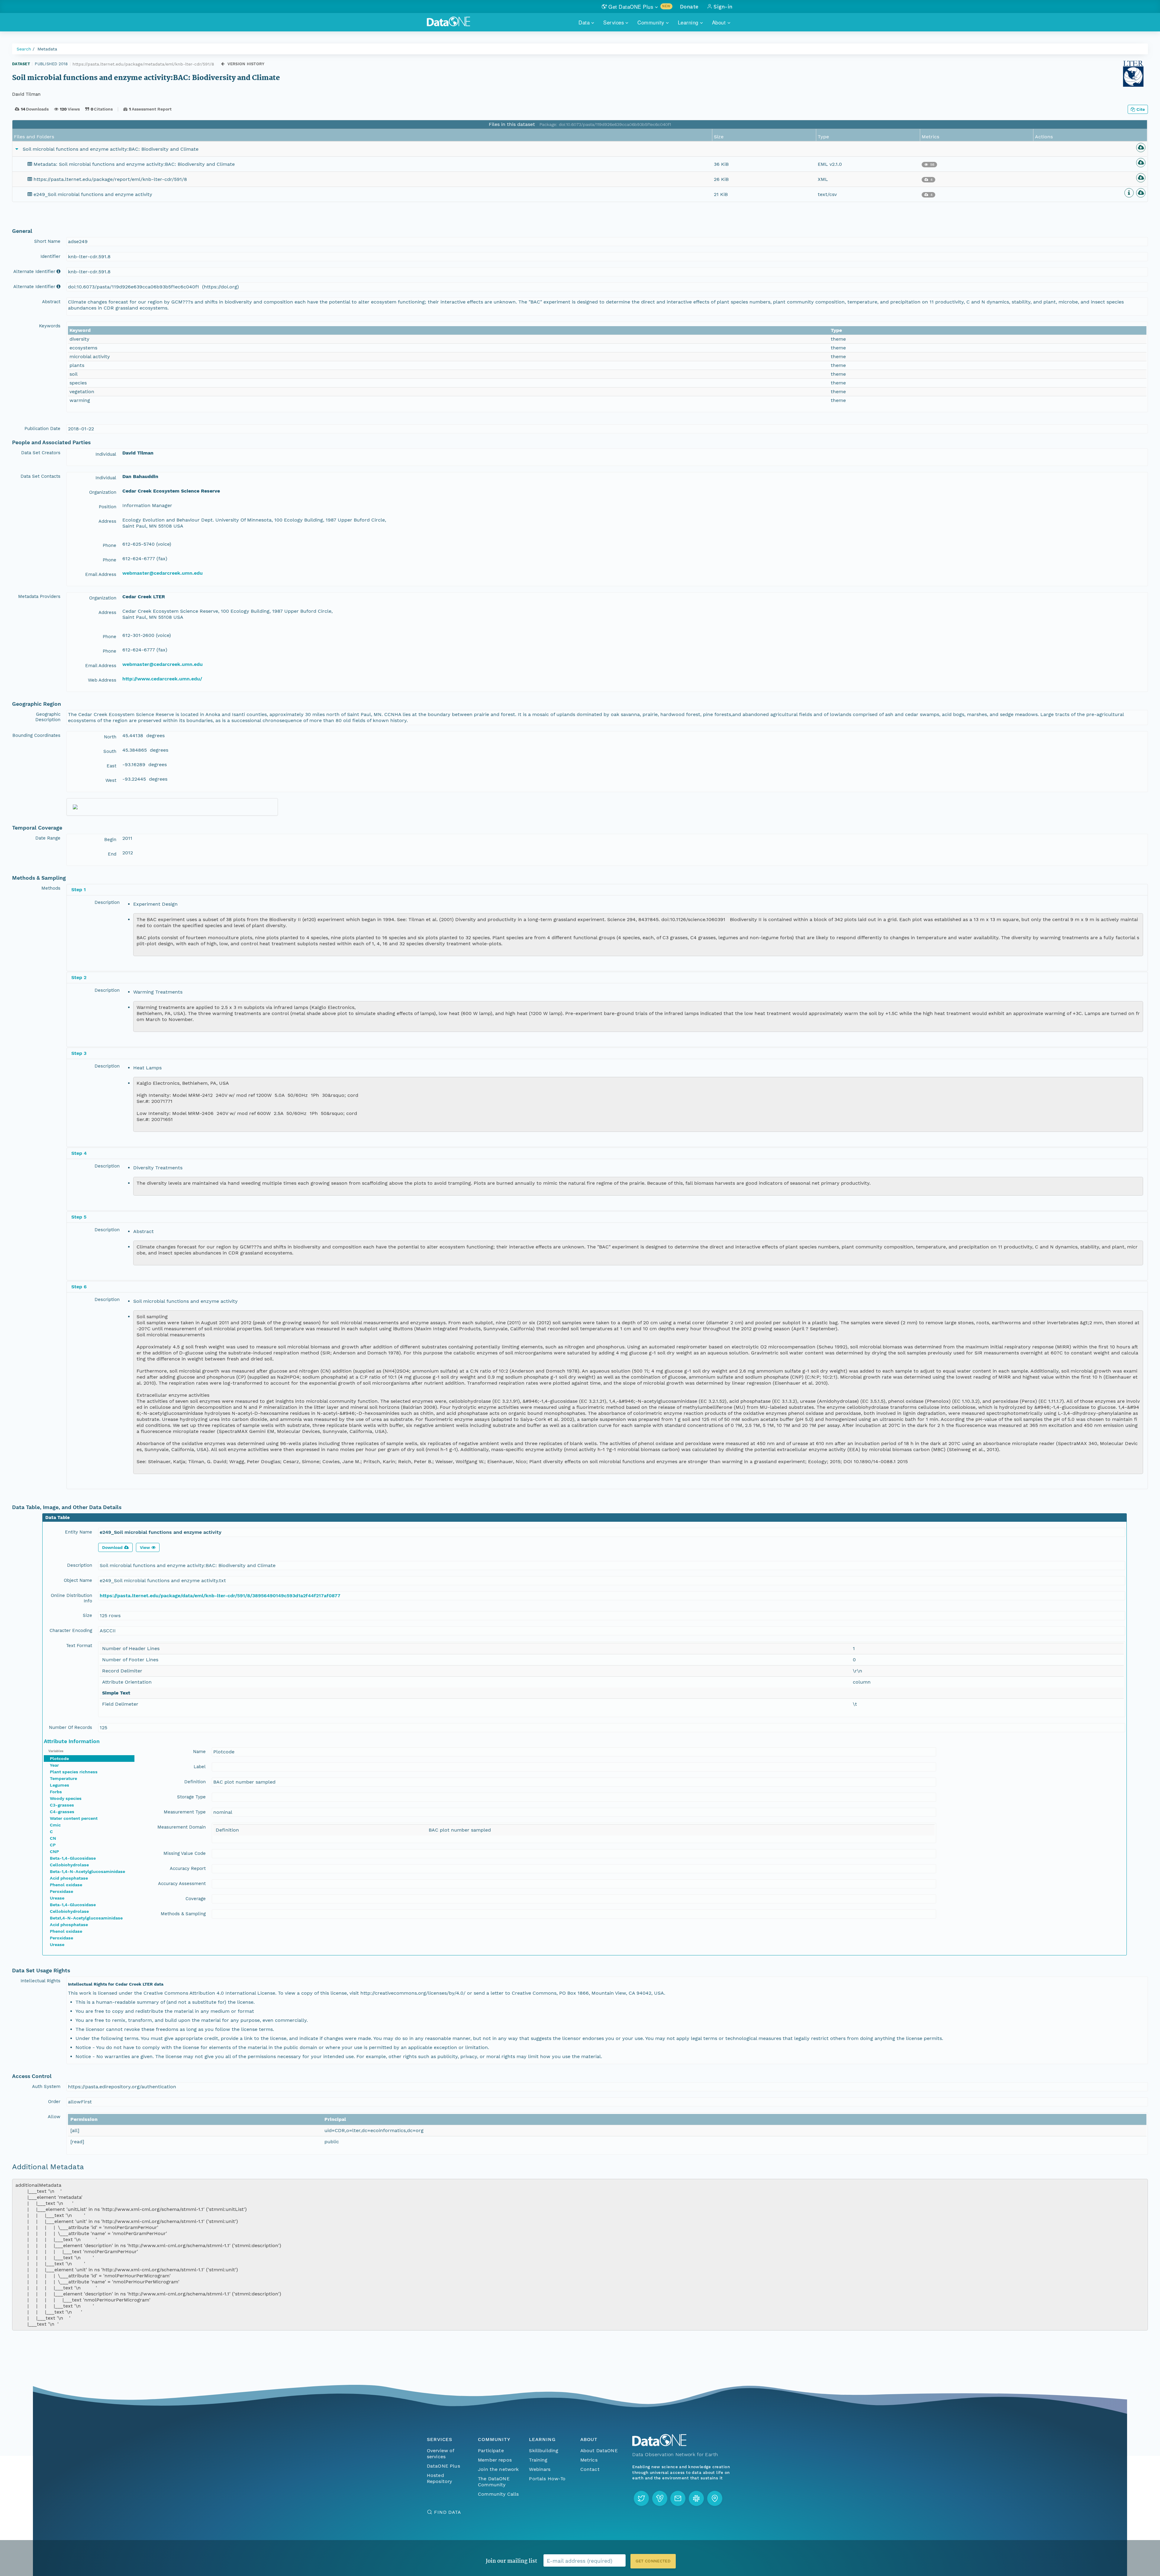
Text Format (79, 1646)
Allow (54, 2117)
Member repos (495, 2460)
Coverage (196, 1899)
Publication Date (42, 429)
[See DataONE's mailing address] (715, 2498)
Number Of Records (71, 1727)
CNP (54, 1852)
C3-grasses (62, 1805)
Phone (110, 545)
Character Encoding (71, 1630)
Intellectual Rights (40, 1981)
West (111, 780)
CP (53, 1845)
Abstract (51, 302)
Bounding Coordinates (36, 735)
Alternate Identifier (34, 271)
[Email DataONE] (678, 2498)
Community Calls (498, 2494)
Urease (57, 1898)
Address (107, 521)
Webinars (540, 2469)
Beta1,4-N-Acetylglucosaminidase (86, 1918)
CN (53, 1838)
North (110, 737)
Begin (110, 840)
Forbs (56, 1792)
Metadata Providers (39, 596)
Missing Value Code (185, 1853)
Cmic (55, 1825)
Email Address (101, 574)
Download (112, 1547)
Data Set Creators (41, 453)
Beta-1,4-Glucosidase (73, 1858)
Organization (103, 492)
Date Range (48, 838)
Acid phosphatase (69, 1878)
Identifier (50, 256)
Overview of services (441, 2454)
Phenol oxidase (66, 1885)
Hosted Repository (440, 2478)
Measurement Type (185, 1812)
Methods (51, 888)
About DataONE (599, 2451)
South (110, 751)
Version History (246, 64)
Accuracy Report (188, 1868)
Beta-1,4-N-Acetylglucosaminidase (87, 1871)
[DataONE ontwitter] (641, 2498)
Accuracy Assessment (182, 1884)
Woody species (66, 1798)
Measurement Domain (182, 1827)
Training (538, 2460)
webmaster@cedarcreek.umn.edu (163, 573)
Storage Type (191, 1797)
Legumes (60, 1785)
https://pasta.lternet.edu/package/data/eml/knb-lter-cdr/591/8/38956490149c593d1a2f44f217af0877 (220, 1596)
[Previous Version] (223, 64)
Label (200, 1767)
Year (54, 1765)
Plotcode (59, 1759)
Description (107, 902)
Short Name (47, 241)
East (111, 766)
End (112, 854)
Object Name (78, 1580)
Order (54, 2102)
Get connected (653, 2561)
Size (87, 1615)
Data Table (58, 1518)
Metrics (589, 2460)
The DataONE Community (494, 2482)
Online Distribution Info (71, 1598)
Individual (106, 454)
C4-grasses (62, 1812)
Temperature (63, 1778)
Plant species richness (74, 1772)
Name (199, 1752)
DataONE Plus (443, 2466)
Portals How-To (547, 2479)
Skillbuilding (544, 2451)
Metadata (47, 49)
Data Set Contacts (40, 476)
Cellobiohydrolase (69, 1865)
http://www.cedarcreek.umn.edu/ (162, 679)
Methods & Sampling (183, 1914)
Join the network (498, 2469)
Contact (590, 2469)
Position (108, 507)
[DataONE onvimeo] (660, 2498)
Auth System (46, 2086)
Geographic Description (48, 717)
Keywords (50, 326)
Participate (491, 2451)
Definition (195, 1782)
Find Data (448, 2512)
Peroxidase (61, 1891)
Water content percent (74, 1818)
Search (24, 49)
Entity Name (79, 1532)
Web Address (102, 680)
